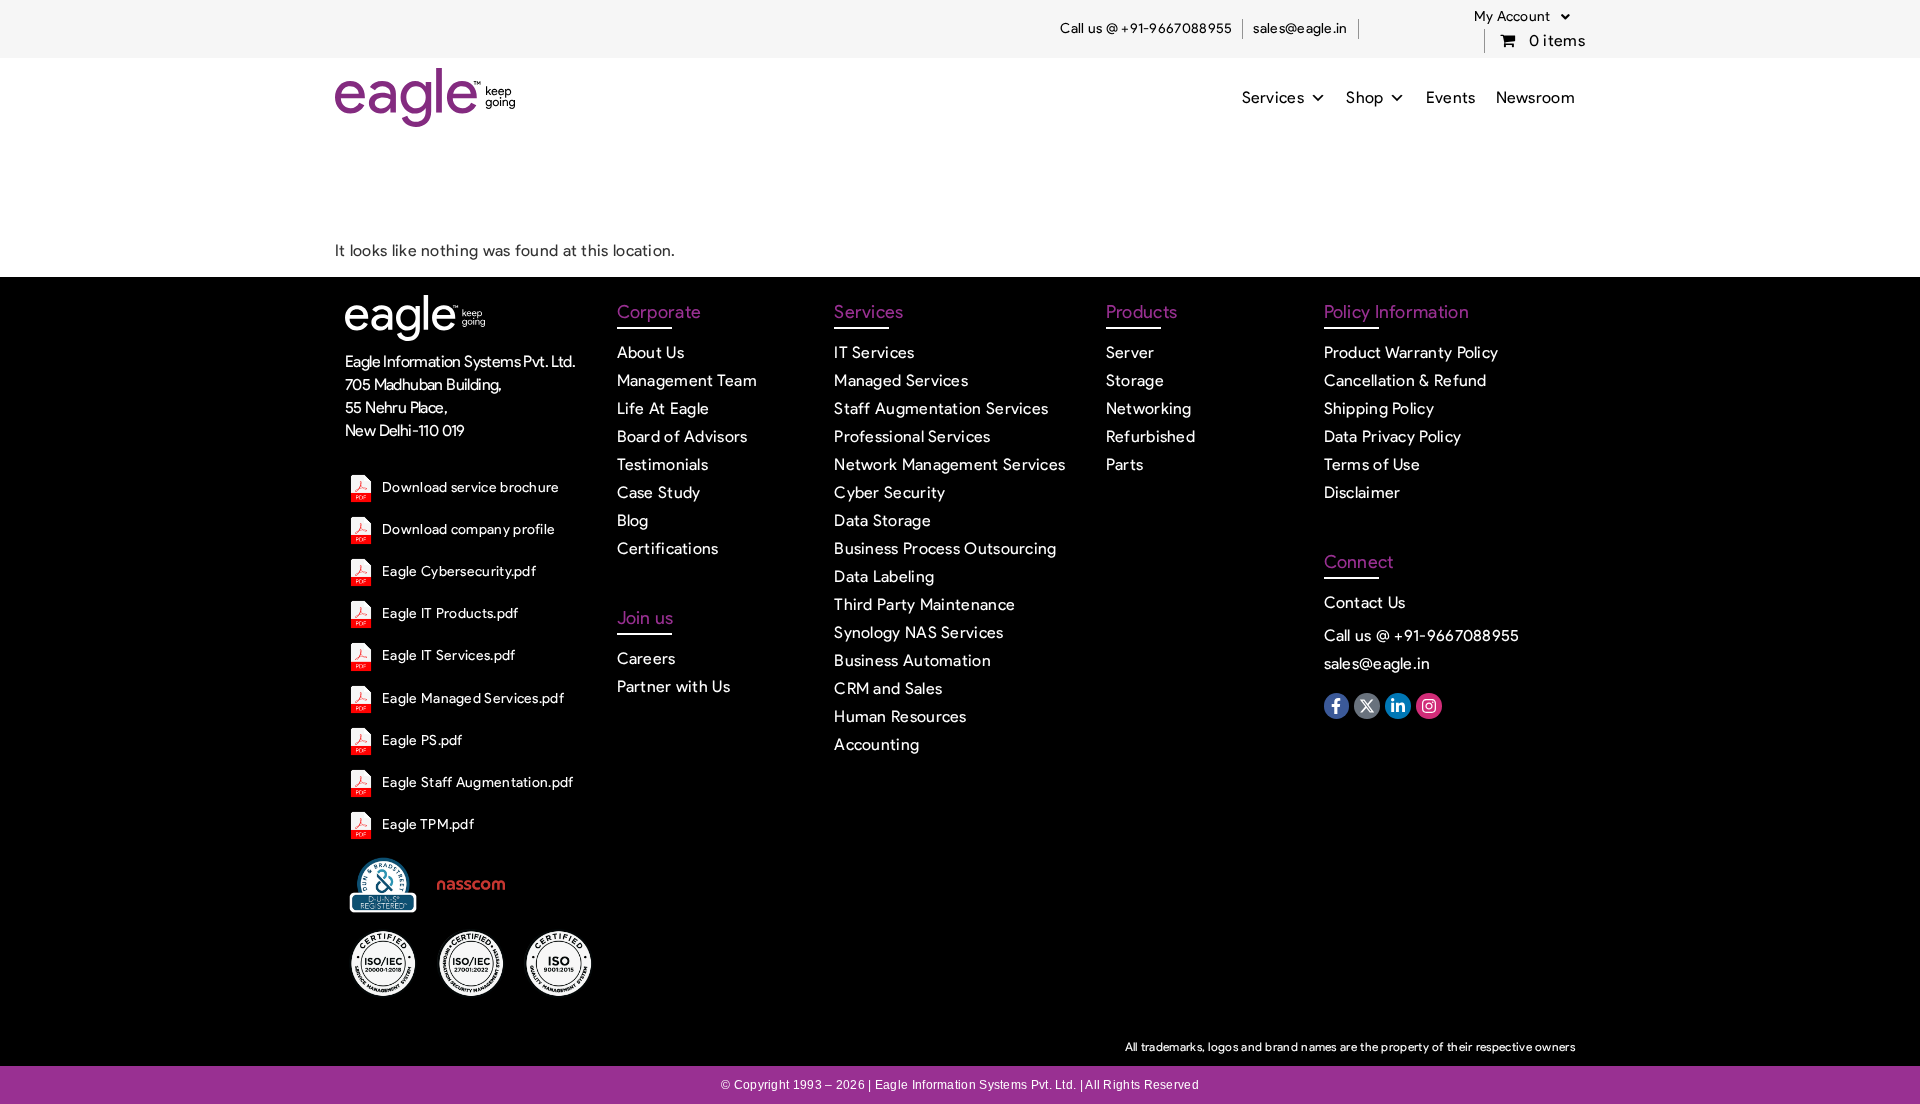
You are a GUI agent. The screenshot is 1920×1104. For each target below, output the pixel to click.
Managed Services (901, 380)
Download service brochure (471, 487)
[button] (1522, 17)
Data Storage (882, 520)
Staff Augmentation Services (941, 408)
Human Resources (900, 716)
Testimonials (663, 464)
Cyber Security (889, 492)
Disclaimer (1362, 492)
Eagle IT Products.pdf (450, 613)
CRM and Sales (888, 688)
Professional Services (912, 436)
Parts (1125, 464)
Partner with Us (674, 686)
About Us (650, 352)
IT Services (874, 352)
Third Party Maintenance (924, 604)
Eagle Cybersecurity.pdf (459, 571)
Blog (633, 520)
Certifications (668, 548)
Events (1451, 97)
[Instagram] (1429, 706)
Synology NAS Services (918, 632)
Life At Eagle (663, 408)
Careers (646, 658)
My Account (1512, 16)
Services (1273, 97)
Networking (1149, 408)
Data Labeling (884, 576)
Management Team (687, 380)
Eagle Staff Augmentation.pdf (477, 782)
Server (1130, 352)
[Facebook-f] (1337, 706)
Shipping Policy (1379, 408)
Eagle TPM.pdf (428, 824)
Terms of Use (1372, 464)
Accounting (876, 744)
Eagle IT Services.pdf (448, 655)
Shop (1364, 97)
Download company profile (468, 529)
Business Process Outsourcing (945, 548)
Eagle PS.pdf (422, 740)
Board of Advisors (682, 436)
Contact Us (1365, 602)
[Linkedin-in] (1398, 706)
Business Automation (912, 660)
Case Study (659, 492)
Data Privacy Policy (1393, 436)
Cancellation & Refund (1405, 380)
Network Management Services (949, 464)
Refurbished (1150, 436)
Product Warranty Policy (1411, 352)
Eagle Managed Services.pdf (473, 698)
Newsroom (1535, 97)
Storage (1135, 380)
